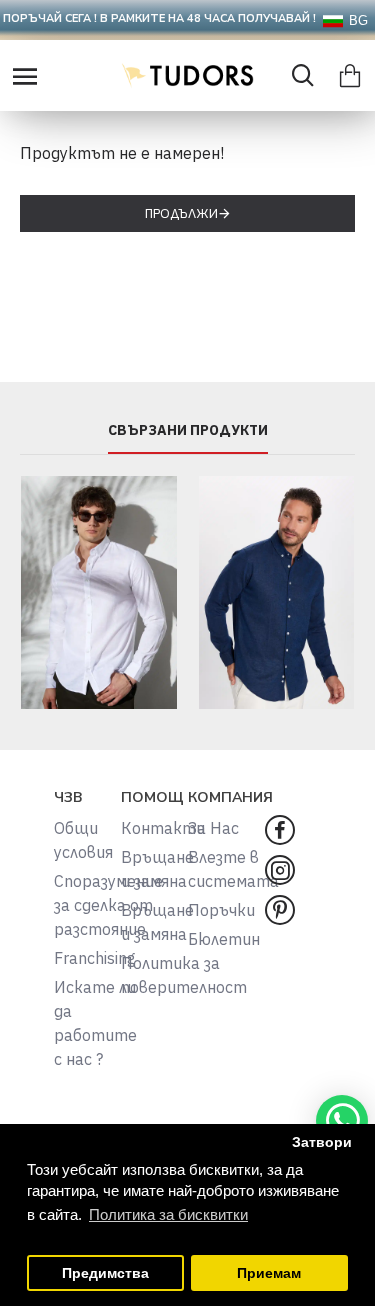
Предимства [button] (105, 1273)
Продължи (181, 213)
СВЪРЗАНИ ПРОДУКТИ (188, 430)
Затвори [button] (322, 1142)
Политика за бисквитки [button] (168, 1214)
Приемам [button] (269, 1273)
